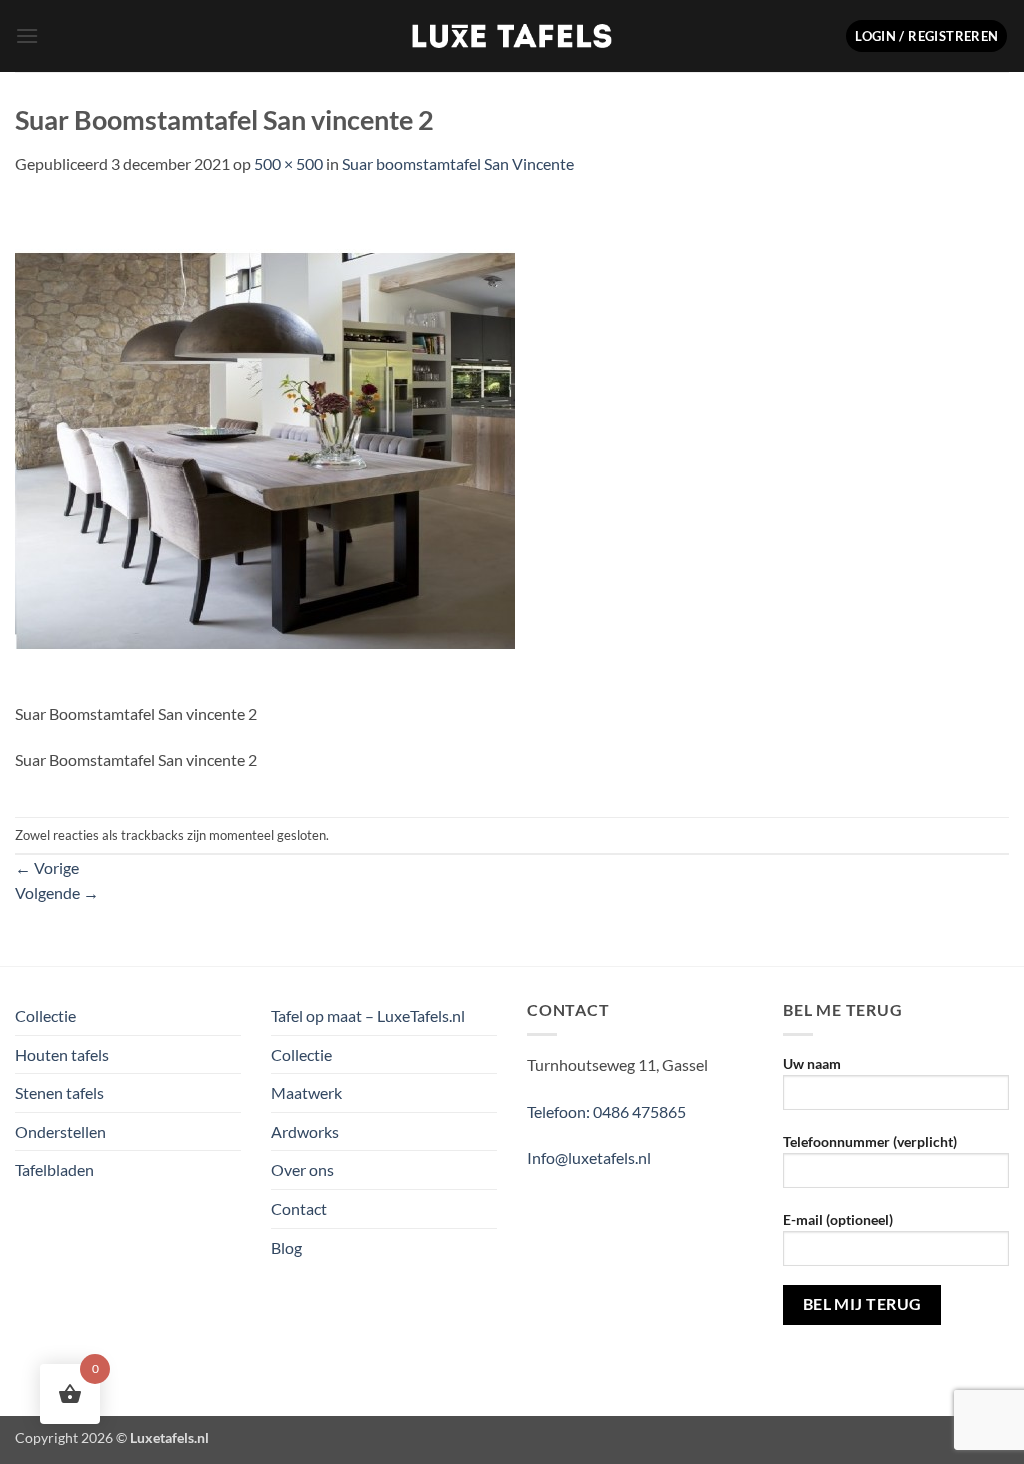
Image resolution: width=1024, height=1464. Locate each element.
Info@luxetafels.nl (589, 1157)
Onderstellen (60, 1131)
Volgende (57, 892)
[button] (27, 35)
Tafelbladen (54, 1169)
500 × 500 (288, 163)
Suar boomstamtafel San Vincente (458, 163)
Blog (286, 1247)
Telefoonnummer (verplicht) (870, 1141)
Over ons (302, 1169)
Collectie (45, 1015)
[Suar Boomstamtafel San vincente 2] (265, 448)
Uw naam (812, 1063)
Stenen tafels (59, 1092)
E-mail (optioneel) (838, 1219)
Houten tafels (62, 1054)
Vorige (47, 867)
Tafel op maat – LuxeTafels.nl (368, 1015)
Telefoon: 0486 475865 (606, 1111)
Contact (299, 1208)
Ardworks (305, 1131)
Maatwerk (306, 1092)
